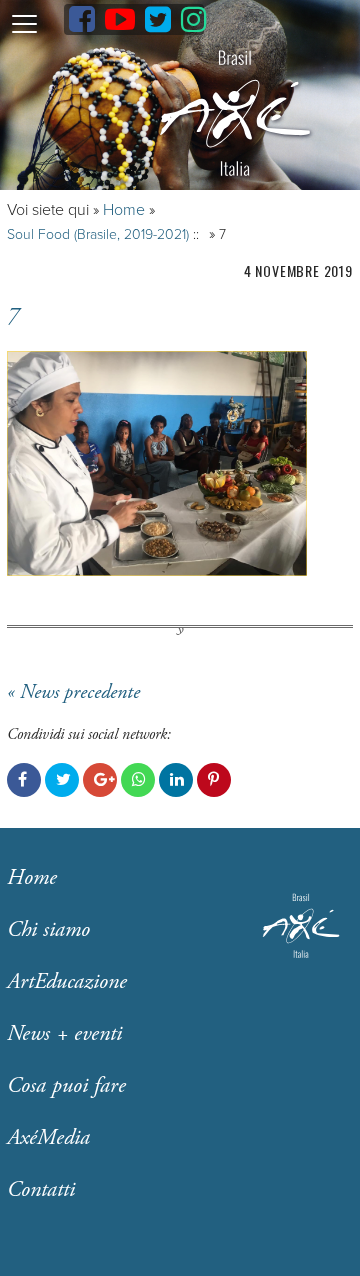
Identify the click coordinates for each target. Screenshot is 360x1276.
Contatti (41, 1190)
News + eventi (64, 1034)
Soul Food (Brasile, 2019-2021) (98, 234)
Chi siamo (48, 930)
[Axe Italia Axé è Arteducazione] (235, 113)
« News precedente (73, 692)
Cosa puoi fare (66, 1086)
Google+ (100, 780)
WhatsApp (138, 780)
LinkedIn (176, 780)
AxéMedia (48, 1138)
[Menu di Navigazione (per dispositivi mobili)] (24, 23)
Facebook (24, 780)
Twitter (62, 780)
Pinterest (214, 780)
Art (67, 982)
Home (124, 210)
